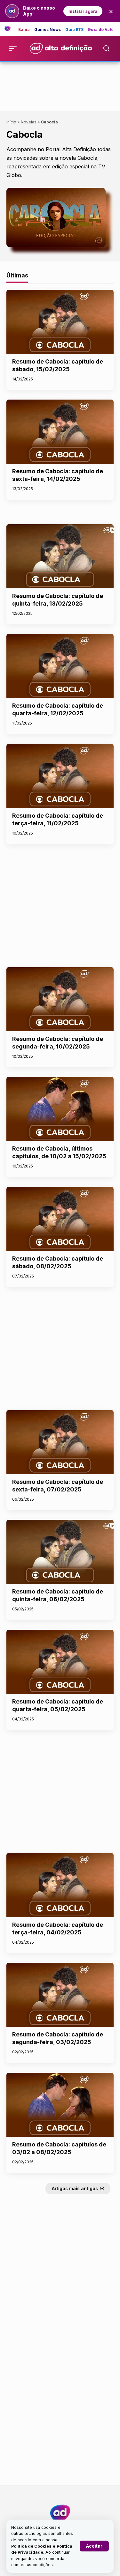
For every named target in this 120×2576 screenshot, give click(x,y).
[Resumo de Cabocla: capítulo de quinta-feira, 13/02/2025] (60, 556)
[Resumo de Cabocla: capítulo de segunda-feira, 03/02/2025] (60, 1995)
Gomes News (48, 30)
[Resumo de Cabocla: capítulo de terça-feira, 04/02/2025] (60, 1885)
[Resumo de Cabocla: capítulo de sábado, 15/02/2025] (60, 322)
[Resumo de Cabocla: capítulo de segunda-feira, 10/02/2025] (60, 999)
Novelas (29, 122)
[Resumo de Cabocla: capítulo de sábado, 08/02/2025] (60, 1219)
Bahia (24, 30)
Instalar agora (83, 11)
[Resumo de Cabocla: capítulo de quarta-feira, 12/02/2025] (60, 666)
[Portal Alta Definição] (60, 2513)
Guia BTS (75, 30)
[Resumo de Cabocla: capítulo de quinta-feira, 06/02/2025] (60, 1552)
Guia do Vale (101, 30)
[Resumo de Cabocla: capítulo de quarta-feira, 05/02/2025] (60, 1662)
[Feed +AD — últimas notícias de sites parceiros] (10, 29)
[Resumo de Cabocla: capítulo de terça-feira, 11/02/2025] (60, 776)
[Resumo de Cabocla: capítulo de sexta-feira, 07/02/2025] (60, 1442)
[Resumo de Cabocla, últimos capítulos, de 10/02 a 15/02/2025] (60, 1109)
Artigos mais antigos (75, 2188)
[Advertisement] (60, 85)
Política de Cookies (31, 2546)
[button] (94, 2546)
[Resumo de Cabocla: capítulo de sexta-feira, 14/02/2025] (60, 432)
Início (11, 122)
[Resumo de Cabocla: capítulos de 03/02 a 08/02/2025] (60, 2105)
